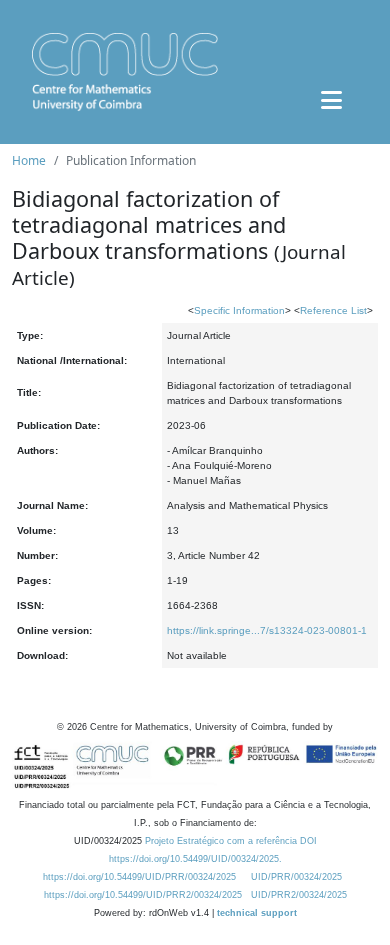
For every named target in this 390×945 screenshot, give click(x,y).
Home (29, 160)
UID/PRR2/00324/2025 (299, 895)
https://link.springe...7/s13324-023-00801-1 (267, 630)
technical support (257, 913)
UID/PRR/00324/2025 (296, 877)
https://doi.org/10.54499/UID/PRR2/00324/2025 (143, 895)
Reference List (333, 310)
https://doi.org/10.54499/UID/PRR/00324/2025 (139, 877)
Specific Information (239, 310)
